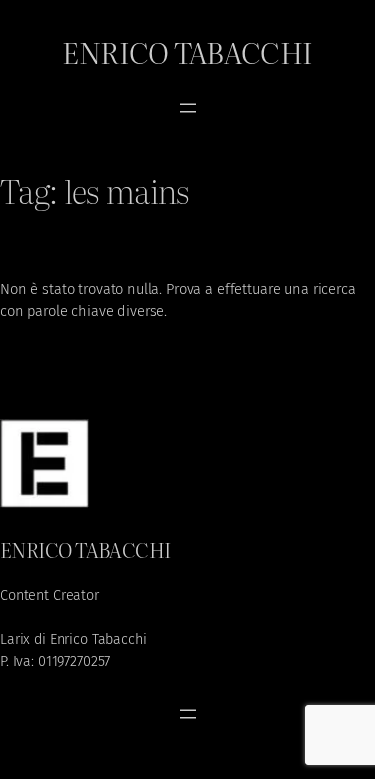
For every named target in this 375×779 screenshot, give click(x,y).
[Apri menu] (188, 108)
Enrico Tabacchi (187, 51)
